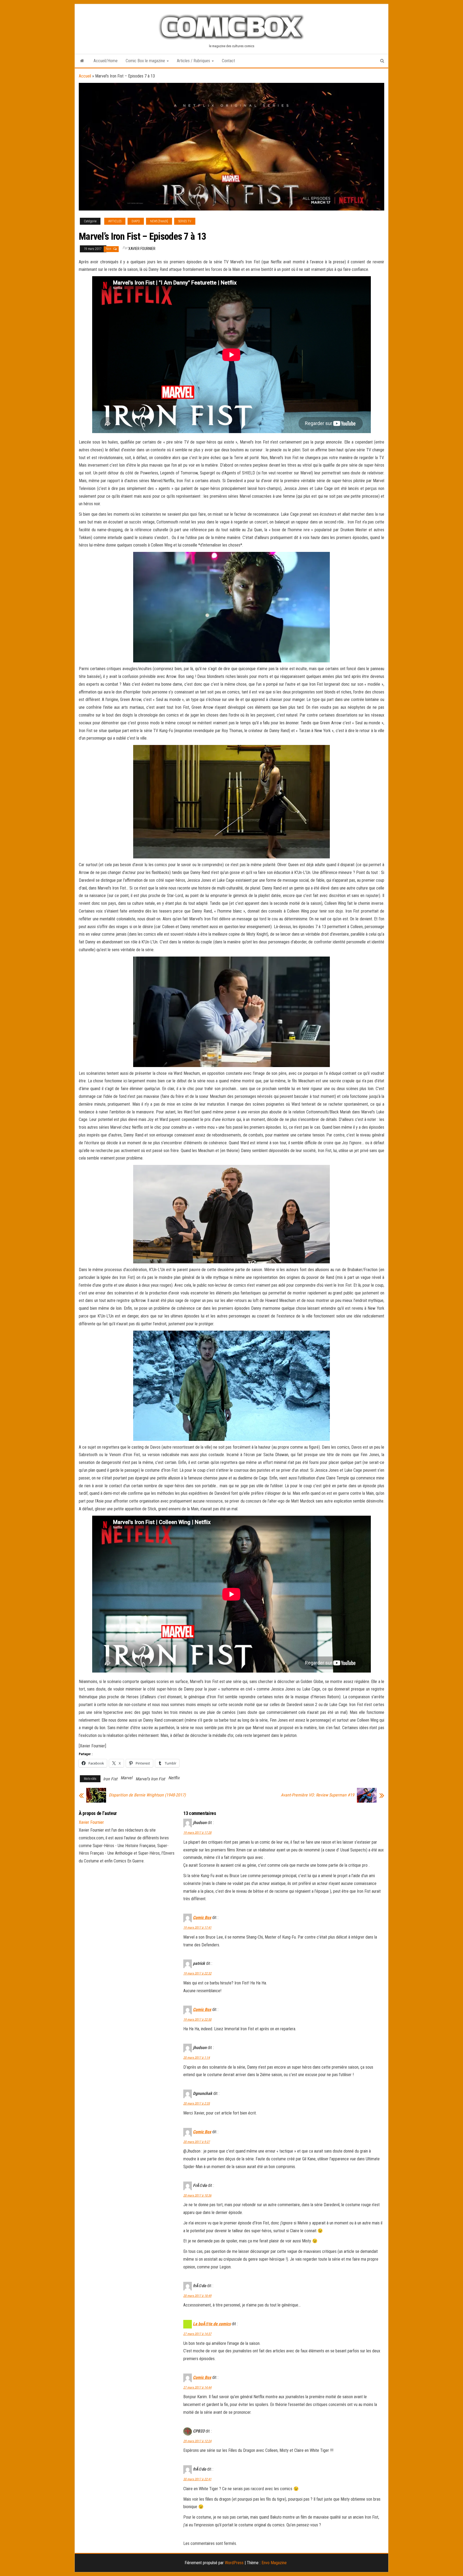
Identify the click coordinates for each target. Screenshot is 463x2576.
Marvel (126, 1778)
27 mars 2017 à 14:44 (197, 2387)
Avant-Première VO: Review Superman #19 (318, 1795)
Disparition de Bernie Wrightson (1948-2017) (147, 1795)
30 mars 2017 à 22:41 (197, 2479)
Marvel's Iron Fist (150, 1779)
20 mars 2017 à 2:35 (197, 2103)
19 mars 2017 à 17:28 (197, 1833)
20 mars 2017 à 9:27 (197, 2142)
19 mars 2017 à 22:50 (197, 2020)
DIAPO (136, 221)
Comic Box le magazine (146, 61)
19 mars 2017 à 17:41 (197, 1928)
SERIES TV (185, 221)
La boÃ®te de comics (212, 2324)
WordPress (234, 2563)
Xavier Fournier (142, 249)
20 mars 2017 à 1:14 (197, 2058)
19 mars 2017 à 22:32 (197, 1973)
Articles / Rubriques (194, 61)
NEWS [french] (159, 221)
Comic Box (202, 1918)
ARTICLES (115, 221)
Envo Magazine (274, 2563)
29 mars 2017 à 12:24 (197, 2441)
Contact (228, 61)
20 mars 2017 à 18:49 (197, 2296)
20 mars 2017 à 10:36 (197, 2195)
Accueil (85, 76)
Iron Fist (110, 1779)
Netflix (174, 1778)
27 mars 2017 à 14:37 (197, 2334)
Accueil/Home (106, 61)
